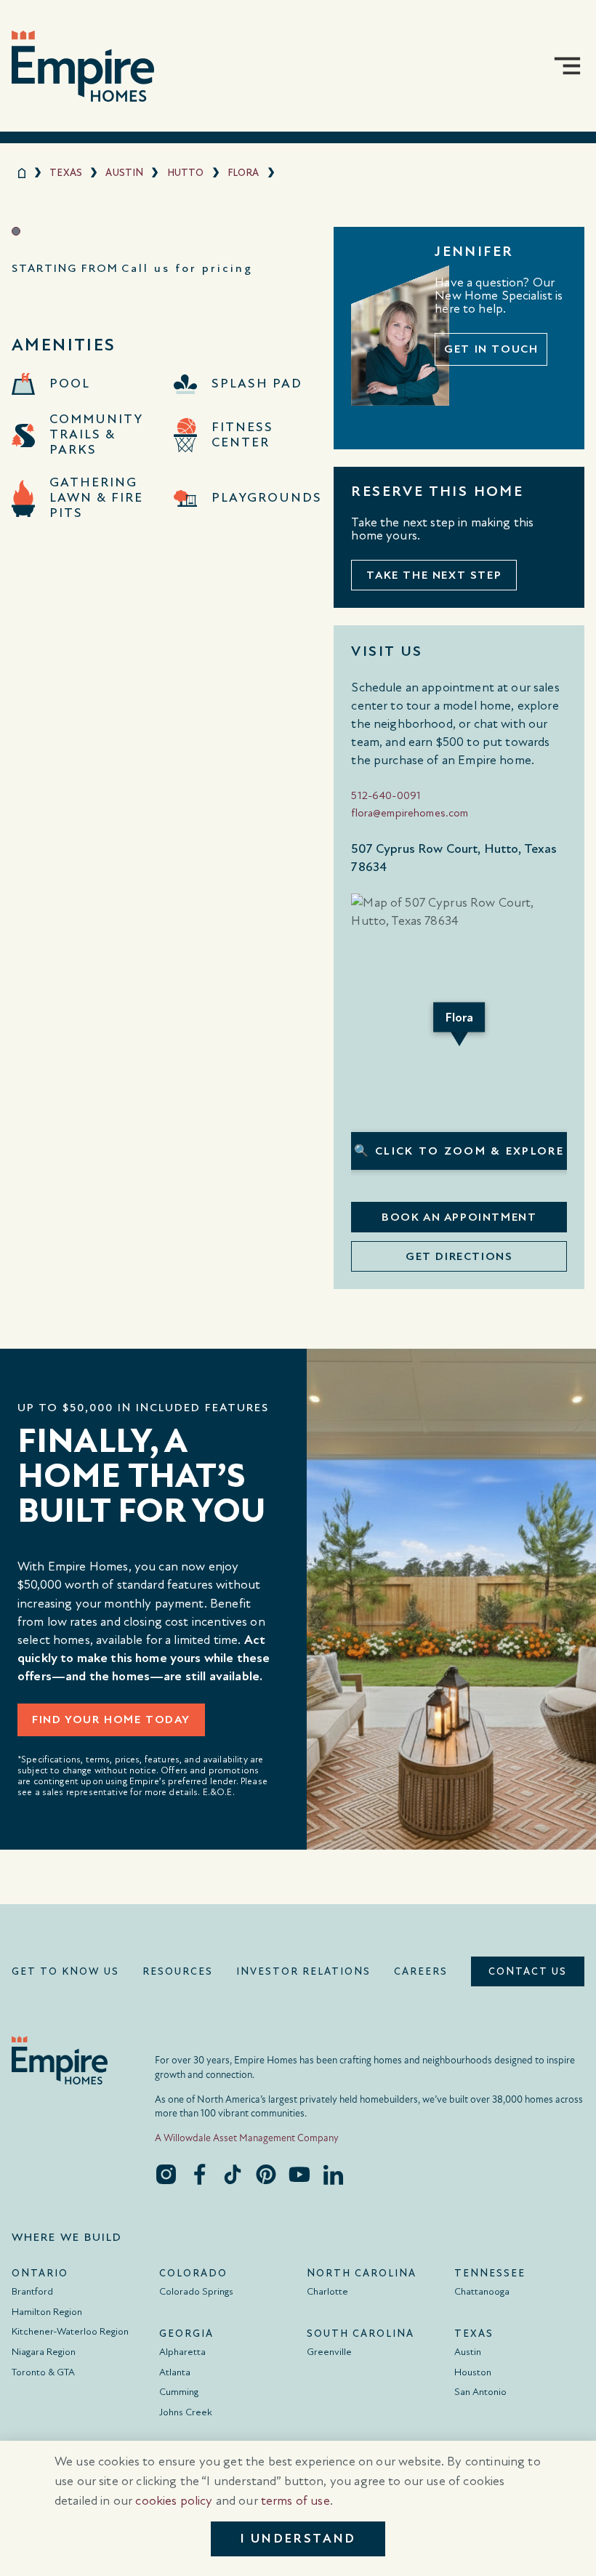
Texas (66, 173)
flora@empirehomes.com (410, 813)
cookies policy (174, 2501)
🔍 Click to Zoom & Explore (459, 1151)
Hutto (186, 173)
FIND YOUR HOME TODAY (111, 1720)
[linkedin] (333, 2174)
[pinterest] (266, 2174)
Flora (243, 173)
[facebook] (199, 2174)
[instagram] (166, 2174)
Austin (124, 173)
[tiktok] (233, 2174)
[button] (567, 66)
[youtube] (299, 2174)
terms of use (295, 2501)
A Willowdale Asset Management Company (247, 2138)
